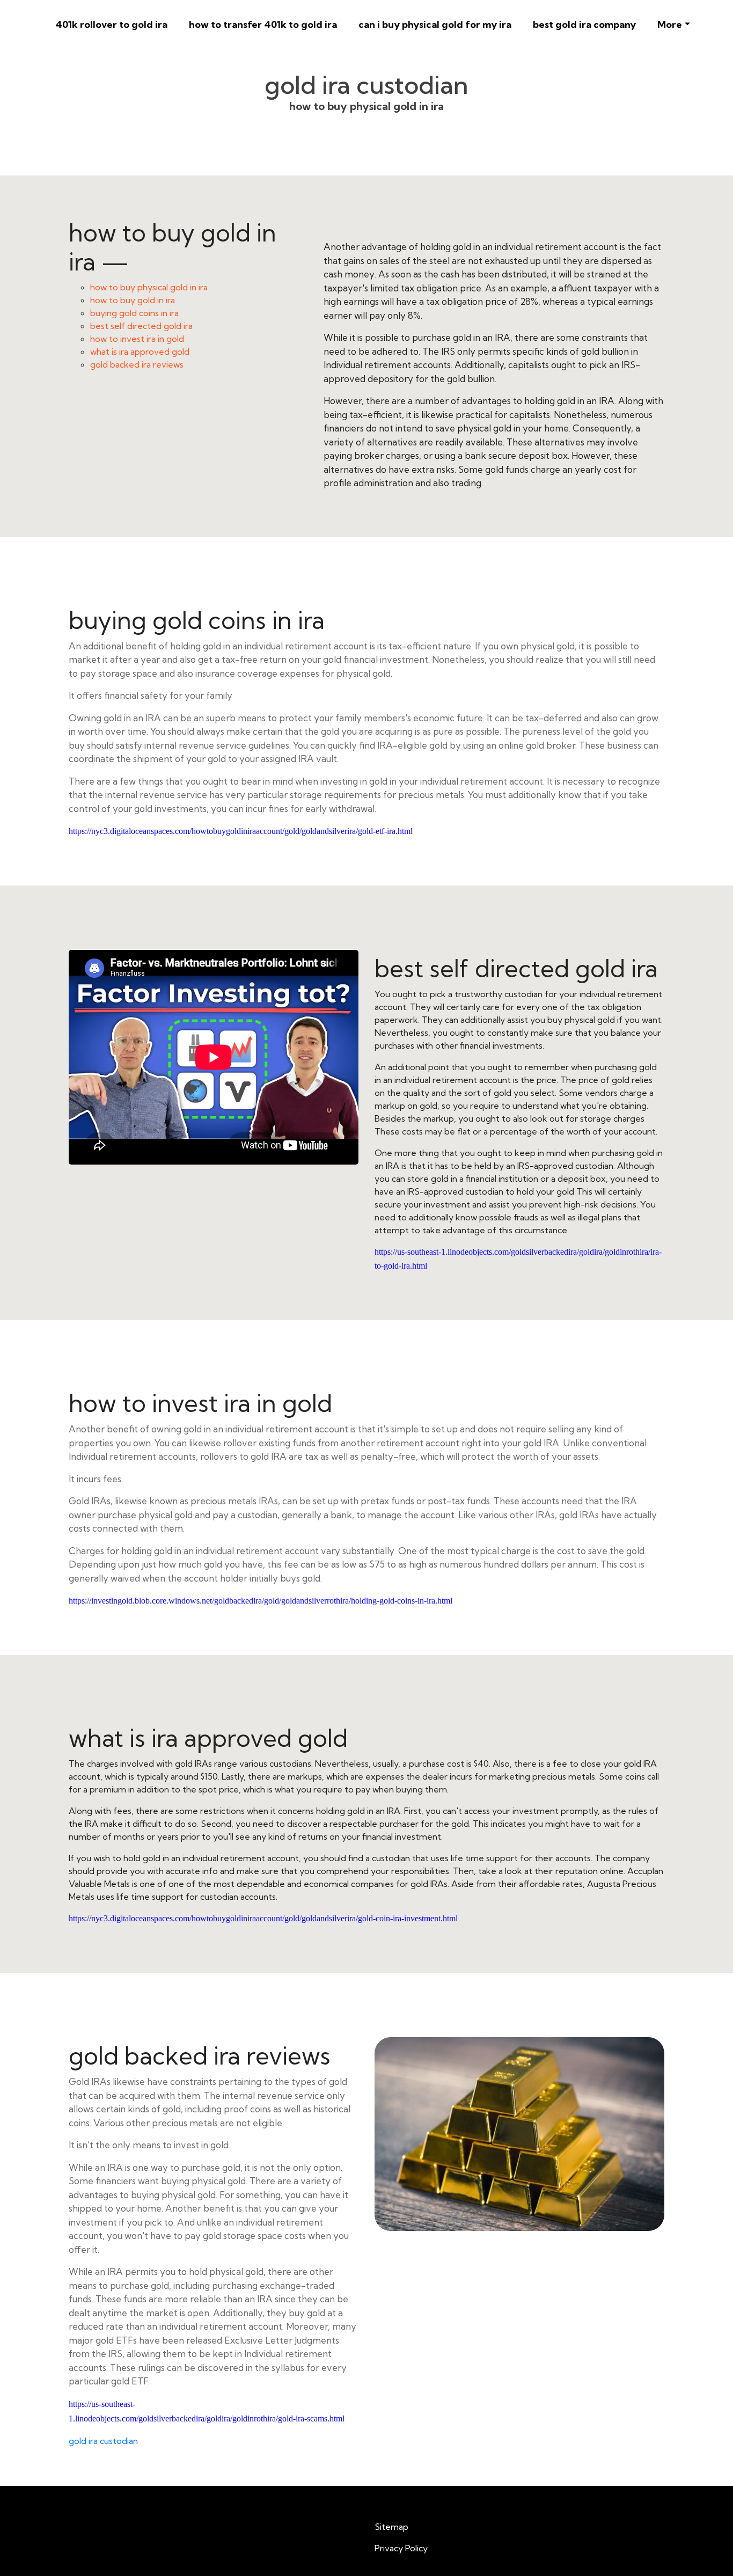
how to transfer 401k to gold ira (263, 24)
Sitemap (391, 2527)
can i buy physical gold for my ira (435, 24)
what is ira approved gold (140, 352)
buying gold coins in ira (134, 313)
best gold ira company (584, 24)
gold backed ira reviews (137, 364)
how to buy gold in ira (133, 300)
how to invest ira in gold (137, 339)
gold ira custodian (103, 2441)
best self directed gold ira (141, 326)
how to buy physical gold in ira (149, 287)
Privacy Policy (401, 2548)
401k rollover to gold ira (111, 24)
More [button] (670, 24)
